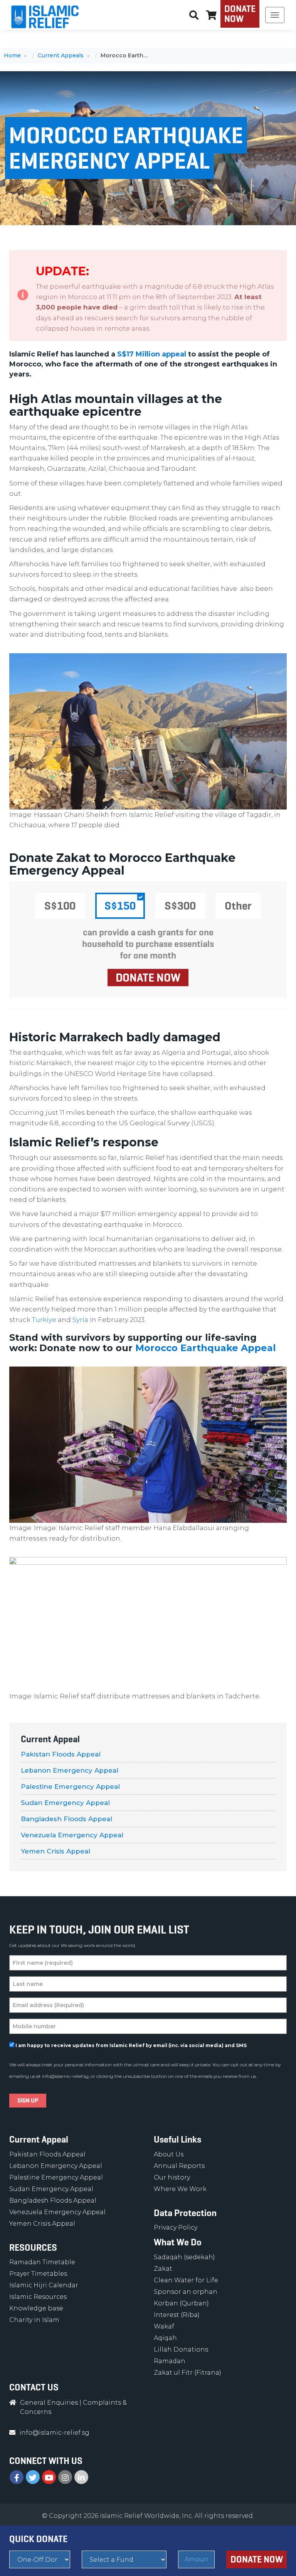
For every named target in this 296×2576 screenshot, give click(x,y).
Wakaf (164, 2326)
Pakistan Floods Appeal (61, 1754)
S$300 (180, 906)
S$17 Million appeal (152, 354)
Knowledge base (36, 2308)
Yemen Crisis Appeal (55, 1851)
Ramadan (170, 2361)
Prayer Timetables (38, 2274)
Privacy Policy (176, 2227)
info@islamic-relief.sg (65, 2076)
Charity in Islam (34, 2320)
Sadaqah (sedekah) (184, 2257)
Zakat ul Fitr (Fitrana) (188, 2373)
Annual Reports (179, 2166)
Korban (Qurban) (181, 2303)
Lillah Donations (181, 2349)
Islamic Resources (38, 2297)
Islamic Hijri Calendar (44, 2285)
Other (238, 906)
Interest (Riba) (177, 2315)
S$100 (60, 906)
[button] (211, 15)
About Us (169, 2154)
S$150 (120, 906)
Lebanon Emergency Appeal (70, 1770)
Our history (172, 2177)
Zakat (163, 2269)
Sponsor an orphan (186, 2292)
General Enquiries (49, 2403)
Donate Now (240, 14)
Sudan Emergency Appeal (65, 1803)
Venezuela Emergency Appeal (72, 1835)
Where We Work (180, 2189)
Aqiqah (165, 2338)
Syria (80, 1320)
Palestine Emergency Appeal (70, 1786)
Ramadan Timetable (42, 2262)
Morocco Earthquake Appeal (206, 1348)
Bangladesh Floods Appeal (66, 1819)
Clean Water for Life (186, 2280)
